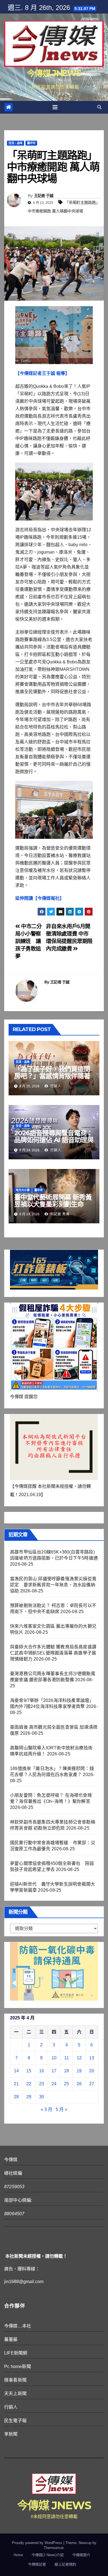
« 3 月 (47, 2109)
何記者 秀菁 (59, 1214)
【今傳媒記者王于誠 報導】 (42, 373)
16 (42, 2071)
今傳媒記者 (37, 2564)
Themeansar (54, 2548)
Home (18, 2555)
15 (29, 2071)
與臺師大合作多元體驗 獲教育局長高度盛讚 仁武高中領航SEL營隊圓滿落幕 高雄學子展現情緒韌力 (53, 1653)
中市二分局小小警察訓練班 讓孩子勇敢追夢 (29, 941)
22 (29, 2084)
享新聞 (11, 2434)
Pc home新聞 (18, 2367)
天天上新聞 (15, 2394)
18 (66, 2071)
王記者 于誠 (44, 196)
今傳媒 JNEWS (54, 73)
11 (67, 2058)
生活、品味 (16, 143)
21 (16, 2084)
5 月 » (61, 2109)
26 (79, 2084)
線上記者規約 (65, 2564)
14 (16, 2071)
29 (29, 2097)
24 (54, 2084)
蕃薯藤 (11, 2339)
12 (79, 2058)
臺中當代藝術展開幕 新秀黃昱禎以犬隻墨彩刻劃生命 (53, 1201)
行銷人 (55, 1086)
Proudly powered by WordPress (38, 2543)
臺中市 (31, 143)
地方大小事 (23, 1190)
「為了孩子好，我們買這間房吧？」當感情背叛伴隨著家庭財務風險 (52, 1076)
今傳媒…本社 (18, 2326)
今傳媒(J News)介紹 (48, 2555)
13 (92, 2058)
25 (66, 2084)
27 (92, 2084)
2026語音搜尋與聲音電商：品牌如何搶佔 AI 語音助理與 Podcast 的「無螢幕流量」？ (54, 1143)
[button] (99, 107)
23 (42, 2084)
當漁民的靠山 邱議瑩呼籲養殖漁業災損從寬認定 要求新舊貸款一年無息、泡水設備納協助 (53, 1585)
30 (42, 2097)
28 (16, 2097)
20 (92, 2071)
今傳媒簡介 (81, 2555)
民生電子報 (15, 2421)
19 (79, 2071)
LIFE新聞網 (16, 2353)
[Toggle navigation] (55, 107)
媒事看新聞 (15, 2380)
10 (54, 2058)
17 (54, 2071)
